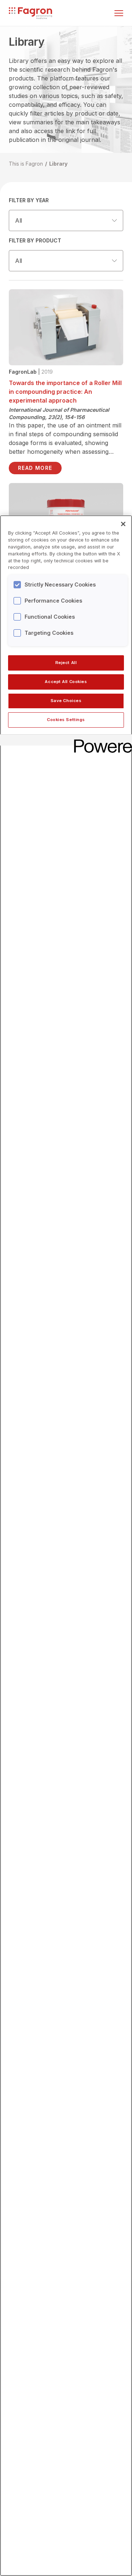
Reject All (66, 663)
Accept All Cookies (66, 682)
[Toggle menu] (119, 13)
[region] (66, 1546)
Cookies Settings (66, 720)
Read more (35, 468)
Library (58, 164)
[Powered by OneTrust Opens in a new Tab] (100, 741)
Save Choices (66, 701)
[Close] (123, 524)
